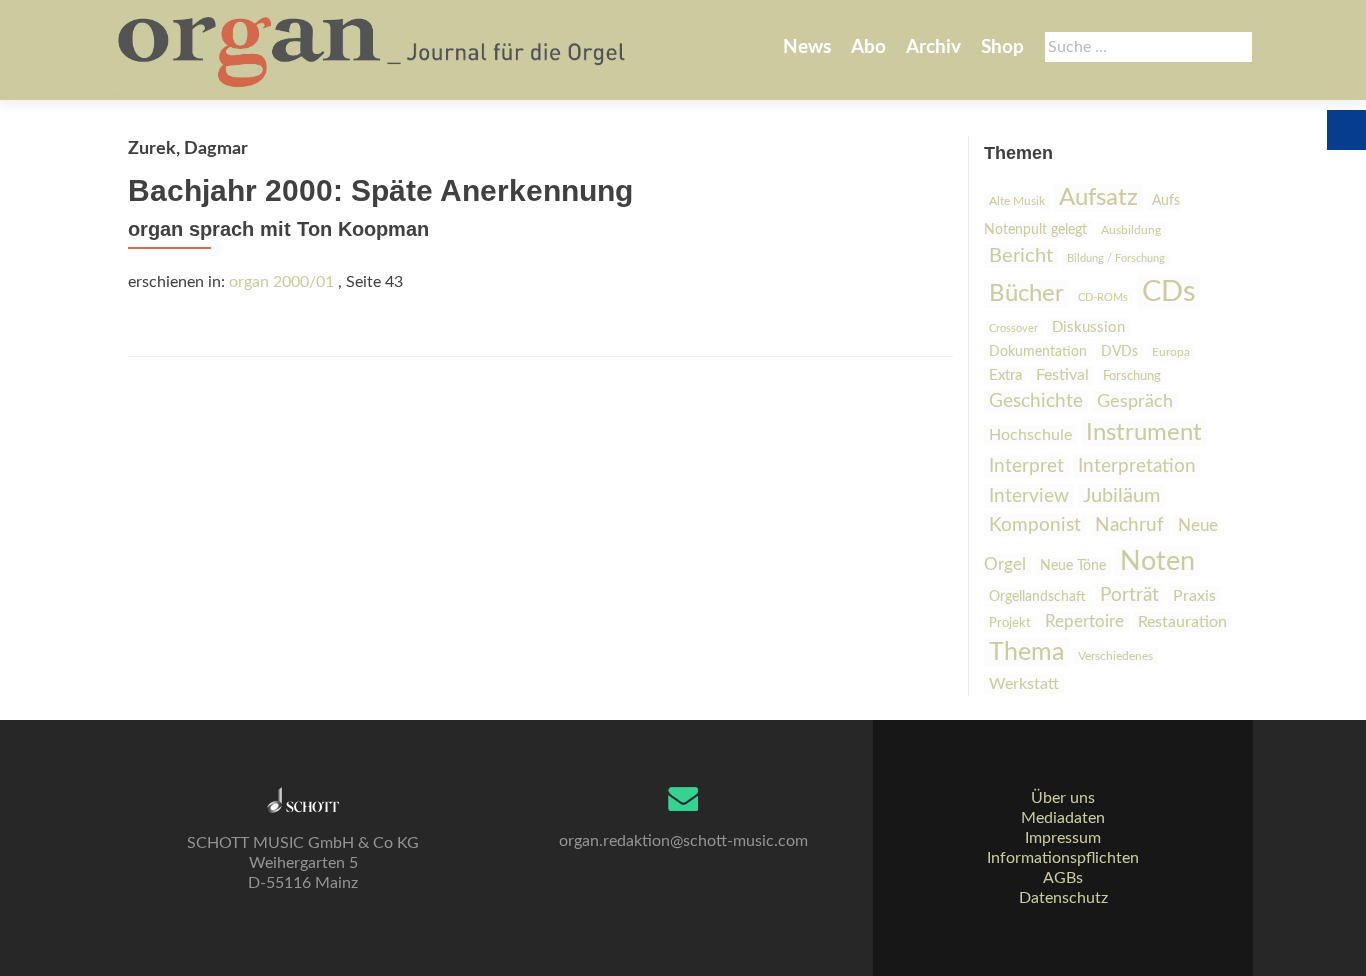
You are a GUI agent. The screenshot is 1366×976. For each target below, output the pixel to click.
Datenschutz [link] (1063, 898)
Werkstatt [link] (1024, 684)
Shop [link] (1002, 47)
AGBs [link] (1063, 878)
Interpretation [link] (1137, 466)
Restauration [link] (1182, 622)
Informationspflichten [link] (1063, 858)
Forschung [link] (1132, 376)
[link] (373, 50)
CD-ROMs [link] (1103, 297)
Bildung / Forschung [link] (1116, 258)
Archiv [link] (933, 47)
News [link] (807, 47)
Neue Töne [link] (1073, 566)
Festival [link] (1062, 375)
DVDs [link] (1119, 352)
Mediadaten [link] (1063, 818)
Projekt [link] (1010, 623)
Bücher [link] (1026, 294)
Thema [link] (1026, 652)
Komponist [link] (1035, 525)
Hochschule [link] (1030, 435)
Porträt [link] (1129, 595)
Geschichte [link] (1036, 401)
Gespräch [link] (1135, 402)
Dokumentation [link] (1038, 352)
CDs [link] (1169, 292)
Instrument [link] (1144, 433)
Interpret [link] (1026, 466)
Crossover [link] (1013, 328)
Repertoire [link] (1084, 622)
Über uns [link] (1063, 798)
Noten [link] (1157, 561)
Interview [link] (1029, 496)
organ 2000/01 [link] (281, 282)
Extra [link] (1005, 375)
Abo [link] (868, 47)
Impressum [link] (1063, 838)
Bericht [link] (1021, 256)
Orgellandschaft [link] (1037, 596)
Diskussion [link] (1088, 327)
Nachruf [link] (1129, 525)
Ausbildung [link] (1131, 230)
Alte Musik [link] (1017, 201)
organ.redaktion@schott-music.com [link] (683, 841)
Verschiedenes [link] (1115, 656)
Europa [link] (1171, 352)
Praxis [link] (1194, 596)
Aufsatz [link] (1098, 198)
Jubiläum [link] (1121, 496)
